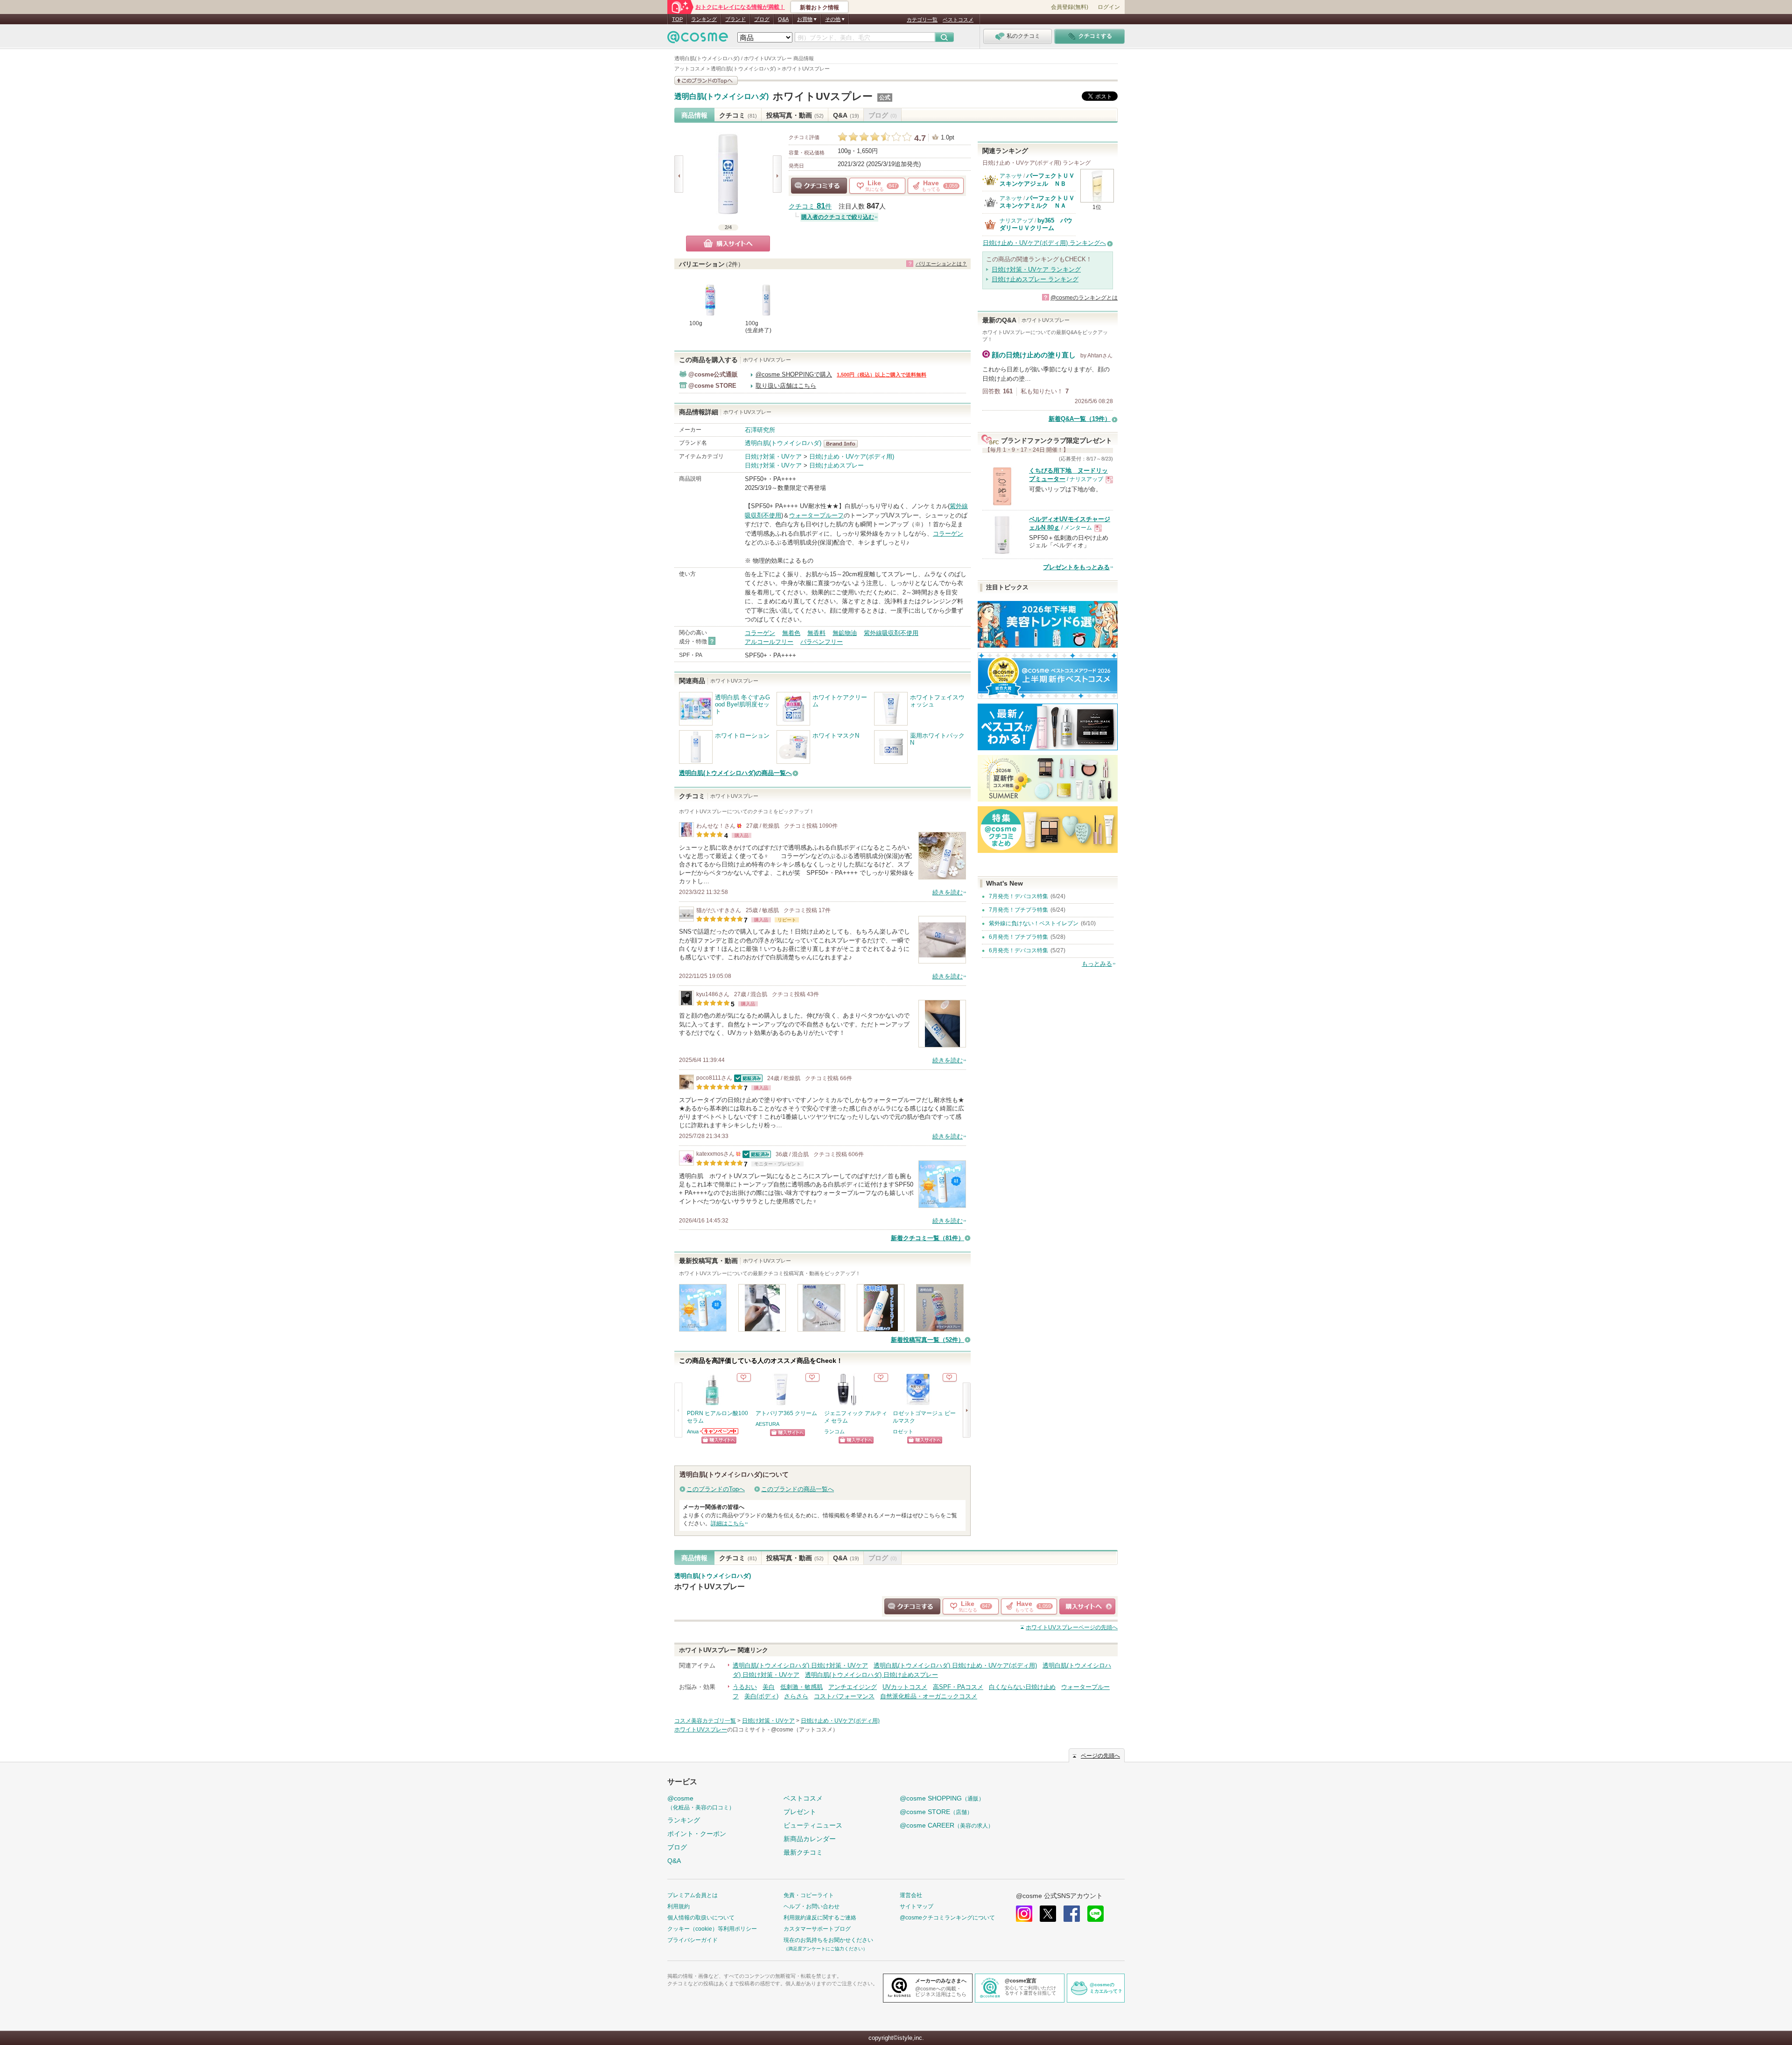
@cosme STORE (936, 1812)
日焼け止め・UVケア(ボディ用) (852, 457)
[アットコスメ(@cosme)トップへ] (698, 39)
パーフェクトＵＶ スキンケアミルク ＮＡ (1040, 202)
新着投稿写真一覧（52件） (927, 1340)
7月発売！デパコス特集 (1018, 896)
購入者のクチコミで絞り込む (838, 217)
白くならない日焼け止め (1022, 1687)
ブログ (762, 19)
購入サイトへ (728, 244)
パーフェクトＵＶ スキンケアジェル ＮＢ (1040, 179)
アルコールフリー (769, 642)
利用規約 (679, 1906)
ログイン (1109, 7)
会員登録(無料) (1070, 7)
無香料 (816, 633)
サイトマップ (917, 1906)
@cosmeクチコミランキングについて (947, 1918)
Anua (693, 1431)
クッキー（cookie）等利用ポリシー (712, 1929)
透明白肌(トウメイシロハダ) (721, 97)
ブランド (735, 19)
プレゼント (800, 1812)
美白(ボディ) (761, 1696)
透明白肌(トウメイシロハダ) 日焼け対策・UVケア (800, 1665)
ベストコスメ (958, 20)
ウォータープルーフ (816, 515)
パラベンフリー (822, 642)
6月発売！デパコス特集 (1018, 950)
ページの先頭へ (1072, 1627)
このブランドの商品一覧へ (798, 1489)
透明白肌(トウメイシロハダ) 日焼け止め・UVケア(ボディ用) (955, 1665)
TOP (677, 19)
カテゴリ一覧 (922, 20)
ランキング (704, 19)
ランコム (834, 1431)
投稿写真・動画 (795, 115)
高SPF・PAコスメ (958, 1687)
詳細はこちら (728, 1523)
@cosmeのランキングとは (1084, 298)
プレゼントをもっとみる (1076, 567)
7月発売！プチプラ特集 (1018, 910)
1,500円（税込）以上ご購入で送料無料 (882, 375)
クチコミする (819, 186)
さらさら (796, 1696)
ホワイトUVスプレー (823, 96)
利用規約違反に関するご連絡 (820, 1918)
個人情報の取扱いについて (701, 1918)
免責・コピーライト (809, 1895)
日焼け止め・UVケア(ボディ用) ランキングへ (1044, 243)
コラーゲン (948, 534)
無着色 (791, 633)
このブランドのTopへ (716, 1489)
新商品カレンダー (810, 1839)
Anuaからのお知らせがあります (720, 1431)
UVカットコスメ (905, 1687)
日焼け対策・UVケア (773, 457)
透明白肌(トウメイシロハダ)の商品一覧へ (735, 773)
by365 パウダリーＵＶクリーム (1036, 224)
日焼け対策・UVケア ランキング (1036, 269)
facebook (1072, 1914)
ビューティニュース (813, 1825)
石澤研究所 (760, 430)
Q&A (783, 19)
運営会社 (911, 1895)
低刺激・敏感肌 (801, 1687)
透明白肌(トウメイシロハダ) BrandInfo (843, 444)
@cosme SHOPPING (942, 1798)
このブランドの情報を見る (706, 80)
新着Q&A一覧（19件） (1080, 419)
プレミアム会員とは (693, 1895)
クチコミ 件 (810, 206)
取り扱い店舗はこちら (786, 386)
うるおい (745, 1687)
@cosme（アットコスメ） (805, 1730)
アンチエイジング (853, 1687)
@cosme (701, 1803)
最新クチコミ (803, 1852)
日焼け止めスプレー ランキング (1035, 279)
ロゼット (903, 1431)
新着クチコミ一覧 (927, 1238)
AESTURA (767, 1424)
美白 (769, 1687)
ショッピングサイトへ (719, 1440)
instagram (1024, 1914)
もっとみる (1097, 964)
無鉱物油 (845, 633)
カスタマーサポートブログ (817, 1929)
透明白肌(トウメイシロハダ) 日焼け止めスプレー (871, 1675)
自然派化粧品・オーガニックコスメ (929, 1696)
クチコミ (738, 115)
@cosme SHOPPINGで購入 (794, 374)
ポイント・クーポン (697, 1834)
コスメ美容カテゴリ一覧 (705, 1721)
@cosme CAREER (947, 1825)
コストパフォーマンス (844, 1696)
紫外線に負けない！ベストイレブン (1034, 923)
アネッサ (1011, 176)
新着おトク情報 (819, 7)
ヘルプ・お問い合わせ (812, 1906)
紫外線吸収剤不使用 (891, 633)
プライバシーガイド (693, 1940)
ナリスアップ (1016, 221)
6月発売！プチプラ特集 (1018, 937)
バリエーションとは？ (941, 264)
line (1095, 1914)
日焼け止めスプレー (836, 465)
